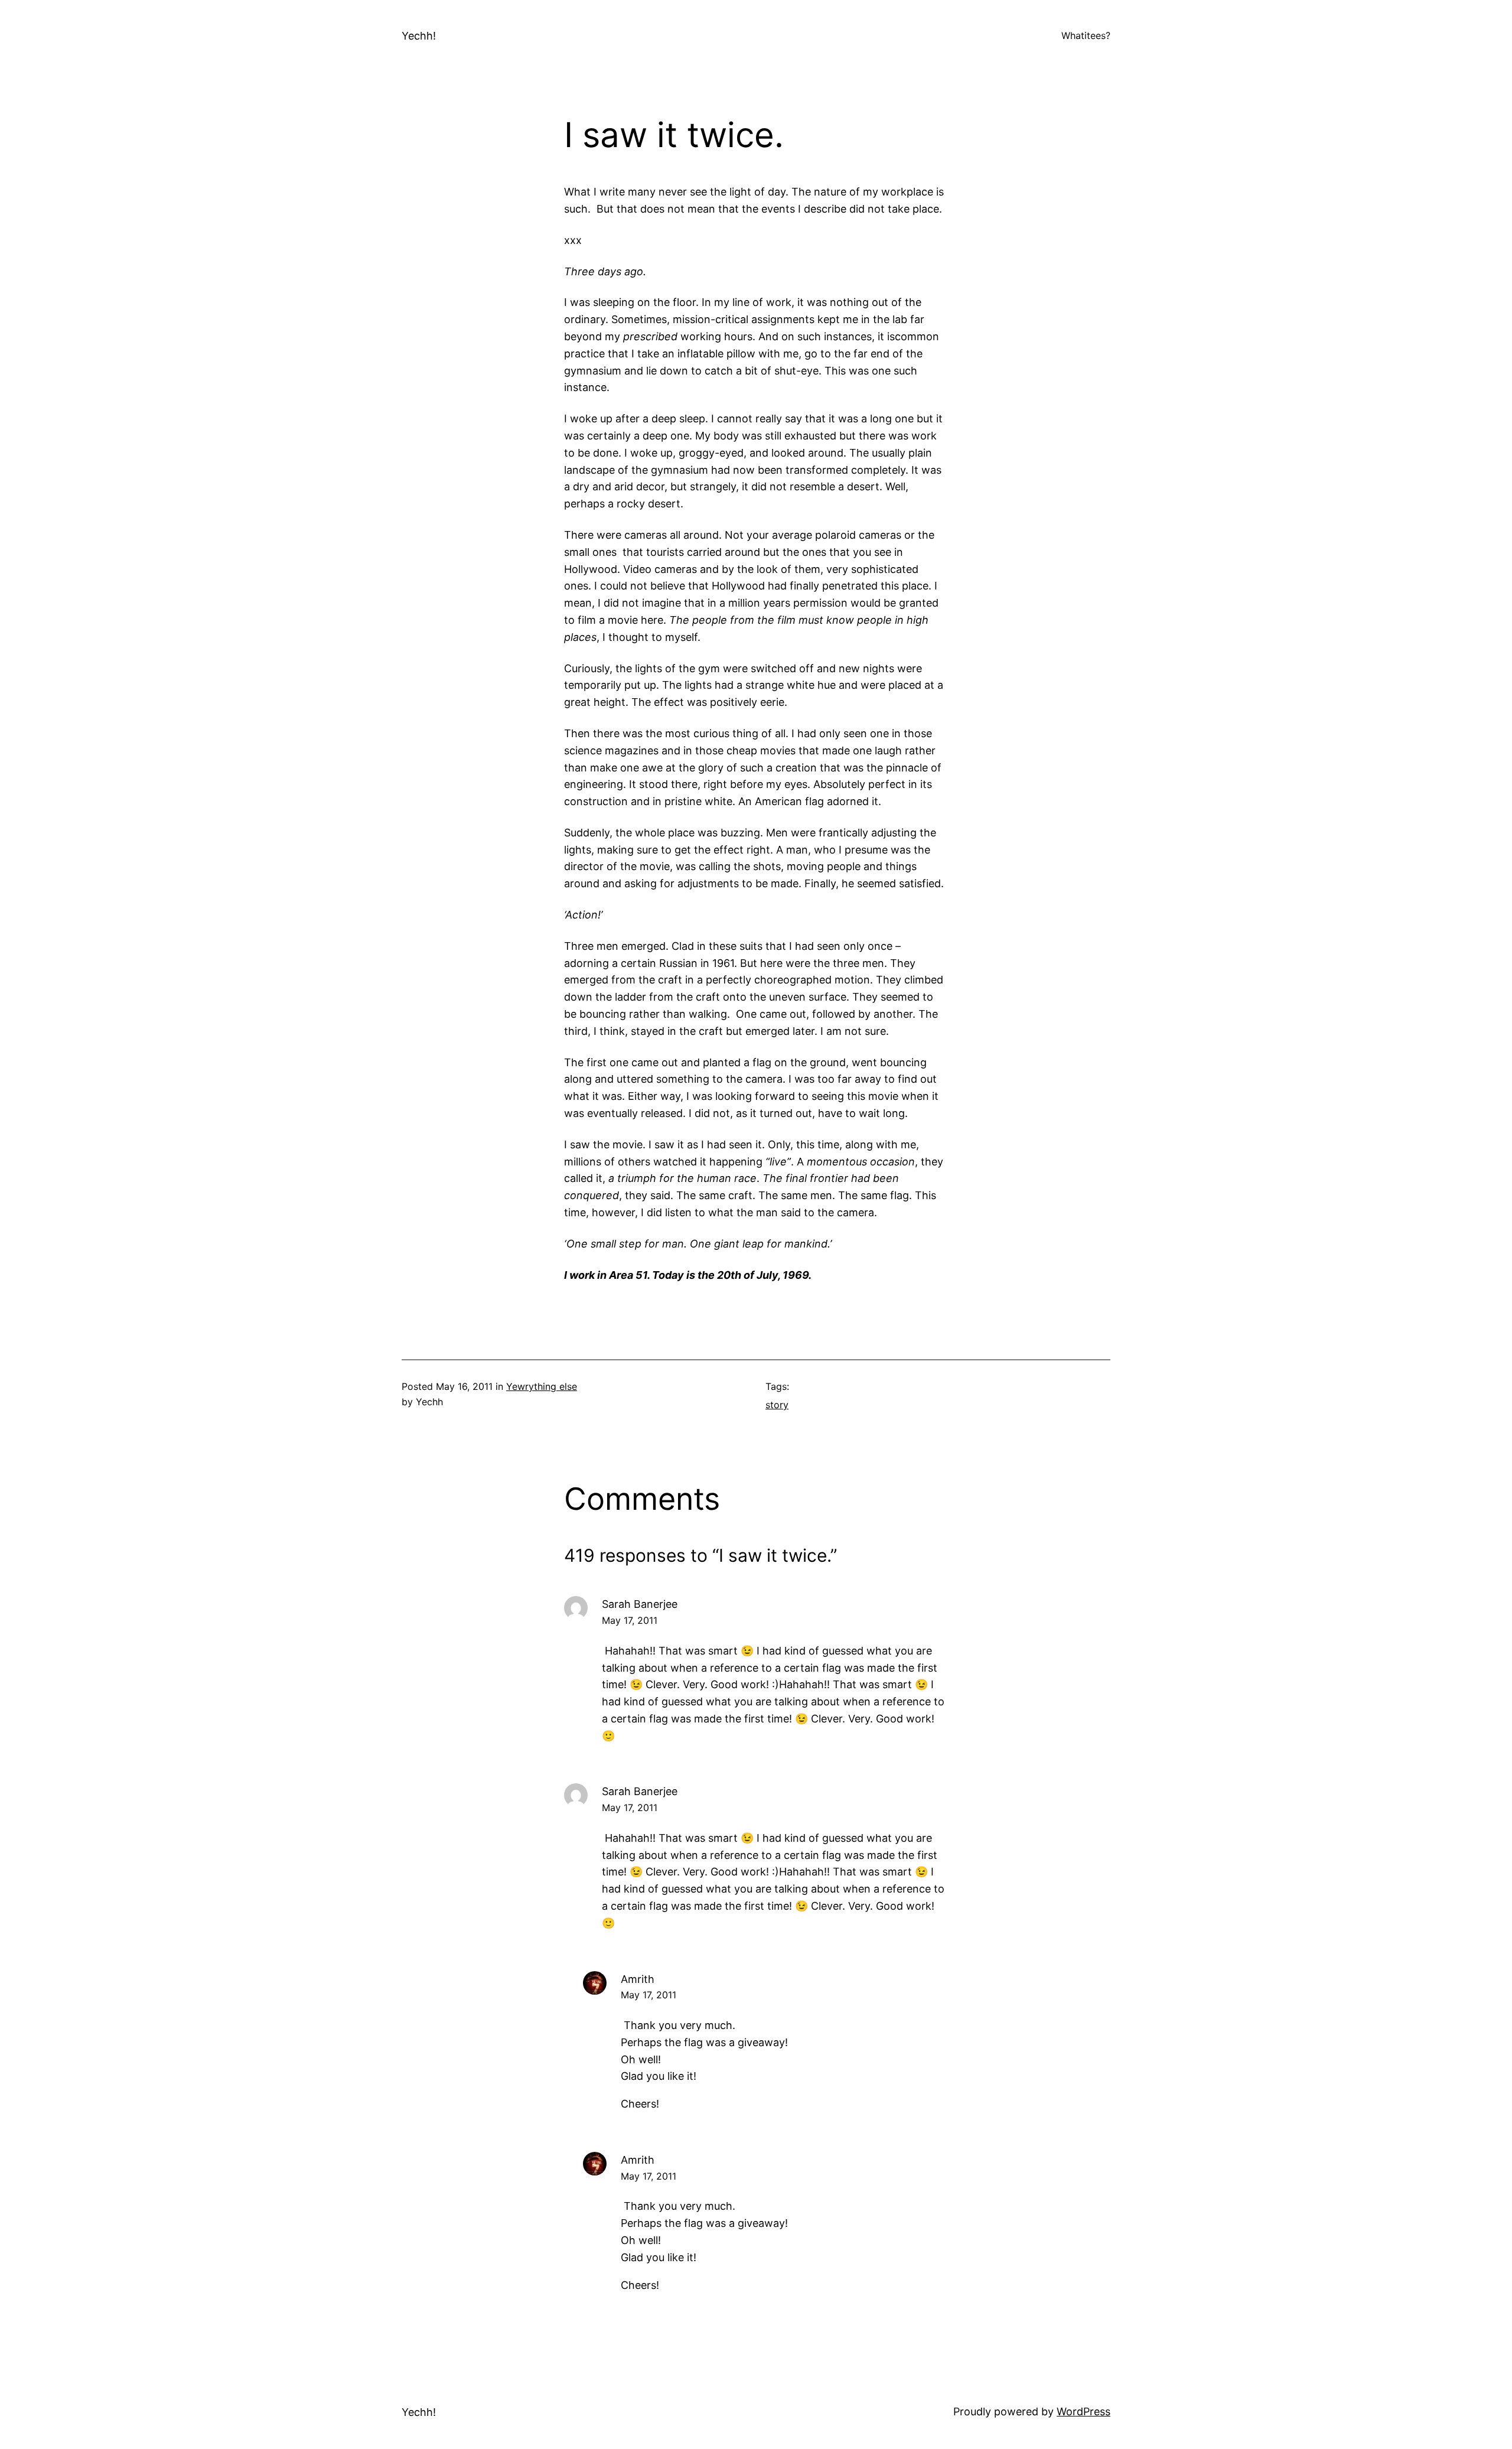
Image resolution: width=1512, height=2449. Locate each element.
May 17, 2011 (630, 1620)
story (777, 1405)
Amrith (638, 1979)
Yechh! (419, 36)
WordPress (1084, 2411)
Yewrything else (542, 1386)
